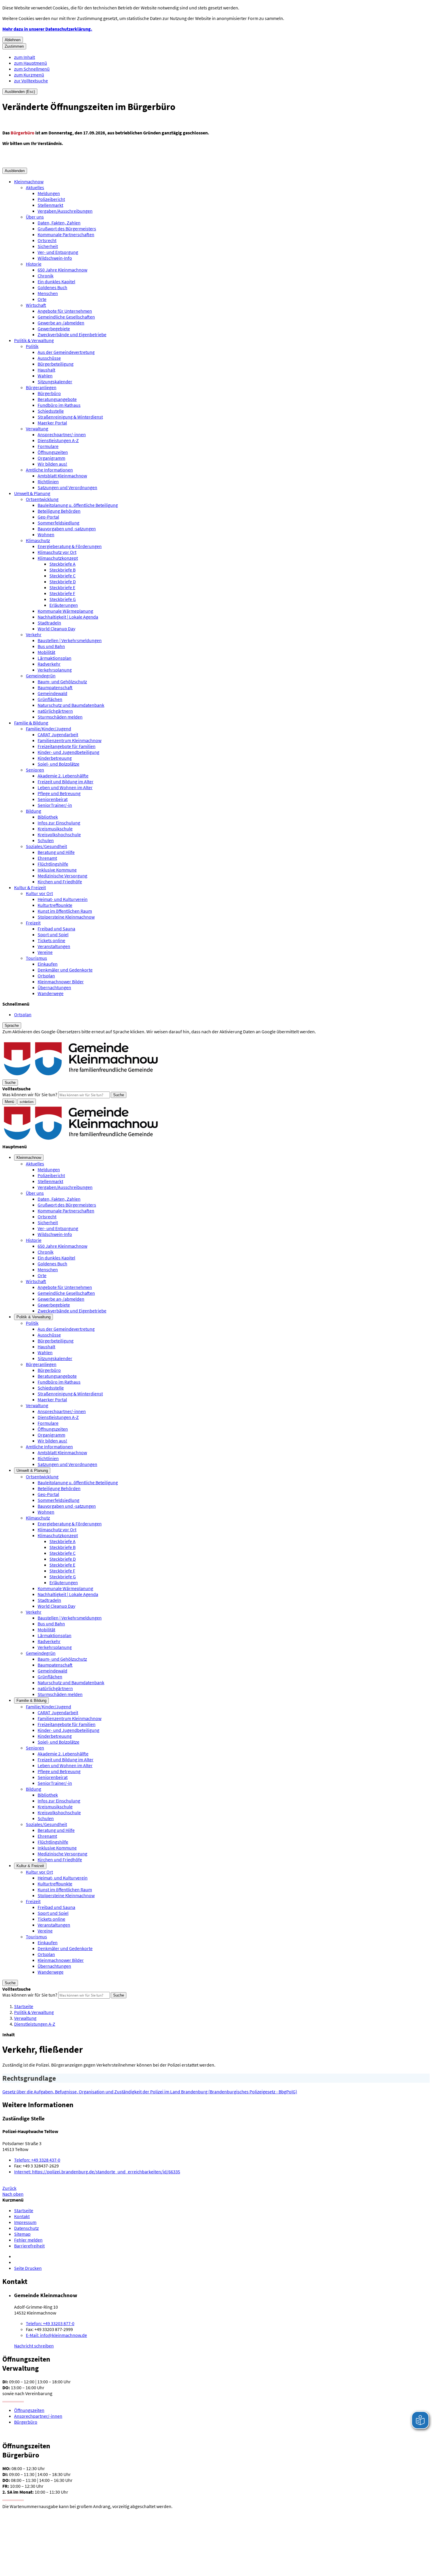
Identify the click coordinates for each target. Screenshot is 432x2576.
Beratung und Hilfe (56, 852)
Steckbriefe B (62, 570)
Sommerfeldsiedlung (58, 523)
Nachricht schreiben (34, 2346)
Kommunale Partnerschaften (66, 234)
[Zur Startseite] (81, 1076)
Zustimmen (14, 46)
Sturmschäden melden (60, 717)
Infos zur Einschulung (59, 823)
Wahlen (45, 376)
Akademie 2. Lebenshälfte (63, 776)
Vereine (45, 952)
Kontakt (22, 2216)
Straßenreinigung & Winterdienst (70, 417)
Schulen (46, 840)
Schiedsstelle (51, 411)
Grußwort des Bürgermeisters (67, 229)
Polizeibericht (51, 199)
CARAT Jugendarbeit (58, 734)
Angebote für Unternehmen (65, 311)
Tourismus (36, 958)
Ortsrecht (47, 240)
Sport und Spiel (53, 934)
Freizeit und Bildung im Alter (66, 782)
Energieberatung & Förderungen (70, 546)
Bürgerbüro (49, 393)
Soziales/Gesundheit (46, 846)
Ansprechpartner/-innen (62, 434)
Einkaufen (48, 964)
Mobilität (46, 652)
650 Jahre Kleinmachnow (62, 270)
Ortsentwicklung (42, 499)
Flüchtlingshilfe (53, 864)
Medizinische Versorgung (62, 876)
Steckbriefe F (62, 593)
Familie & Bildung (31, 723)
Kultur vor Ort (39, 893)
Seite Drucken (28, 2268)
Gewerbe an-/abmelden (61, 323)
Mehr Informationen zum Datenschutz (40, 1037)
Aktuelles (35, 187)
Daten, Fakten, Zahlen (59, 223)
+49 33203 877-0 (50, 2323)
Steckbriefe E (62, 587)
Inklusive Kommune (57, 870)
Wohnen (46, 534)
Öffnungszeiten (53, 452)
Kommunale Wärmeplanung (65, 611)
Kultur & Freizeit (30, 887)
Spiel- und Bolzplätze (58, 764)
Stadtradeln (49, 623)
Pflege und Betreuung (59, 793)
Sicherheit (48, 246)
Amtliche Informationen (49, 470)
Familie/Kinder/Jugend (48, 729)
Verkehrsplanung (55, 670)
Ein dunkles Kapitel (56, 281)
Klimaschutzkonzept (58, 558)
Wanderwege (51, 993)
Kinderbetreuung (55, 758)
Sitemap (22, 2234)
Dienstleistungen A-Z (58, 440)
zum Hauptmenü (31, 63)
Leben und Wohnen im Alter (65, 787)
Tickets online (51, 940)
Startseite (24, 2006)
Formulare (48, 446)
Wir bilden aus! (52, 464)
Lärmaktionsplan (55, 658)
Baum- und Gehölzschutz (62, 682)
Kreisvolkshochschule (59, 834)
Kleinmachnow (29, 181)
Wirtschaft (36, 305)
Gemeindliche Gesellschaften (66, 317)
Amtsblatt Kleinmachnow (62, 476)
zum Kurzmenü (29, 75)
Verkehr (34, 634)
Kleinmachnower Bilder (61, 982)
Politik (32, 346)
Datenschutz (26, 2228)
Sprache (12, 1025)
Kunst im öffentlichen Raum (65, 911)
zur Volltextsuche (31, 81)
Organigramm (51, 458)
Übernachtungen (54, 987)
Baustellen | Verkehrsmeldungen (70, 640)
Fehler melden (28, 2240)
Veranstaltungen (54, 946)
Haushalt (46, 370)
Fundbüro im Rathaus (59, 405)
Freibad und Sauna (56, 929)
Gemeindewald (52, 693)
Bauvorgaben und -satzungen (67, 529)
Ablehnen (13, 40)
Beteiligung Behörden (59, 511)
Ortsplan (46, 976)
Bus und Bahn (51, 646)
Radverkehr (49, 664)
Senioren (35, 770)
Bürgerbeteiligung (56, 364)
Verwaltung (37, 429)
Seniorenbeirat (53, 799)
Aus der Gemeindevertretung (66, 352)
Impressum (25, 2222)
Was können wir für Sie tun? (30, 1094)
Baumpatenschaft (55, 687)
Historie (34, 264)
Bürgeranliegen (41, 387)
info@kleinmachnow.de (56, 2335)
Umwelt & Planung (32, 493)
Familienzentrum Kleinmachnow (70, 740)
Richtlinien (48, 481)
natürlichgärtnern (55, 711)
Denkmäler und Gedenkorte (65, 970)
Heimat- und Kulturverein (63, 899)
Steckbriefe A (62, 564)
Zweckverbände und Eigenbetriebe (72, 334)
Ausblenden (15, 171)
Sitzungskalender (55, 381)
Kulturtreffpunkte (55, 905)
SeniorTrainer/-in (55, 805)
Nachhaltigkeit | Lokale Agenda (68, 617)
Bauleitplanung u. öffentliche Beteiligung (78, 505)
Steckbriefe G (63, 599)
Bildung (34, 811)
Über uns (35, 217)
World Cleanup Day (56, 629)
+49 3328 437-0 (37, 2160)
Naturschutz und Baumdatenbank (71, 705)
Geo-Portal (48, 517)
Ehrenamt (47, 858)
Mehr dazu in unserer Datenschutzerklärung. (47, 29)
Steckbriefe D (63, 581)
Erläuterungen (64, 605)
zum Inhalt (25, 57)
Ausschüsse (49, 358)
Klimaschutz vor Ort (57, 552)
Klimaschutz (38, 540)
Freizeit (33, 923)
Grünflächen (50, 699)
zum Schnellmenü (32, 69)
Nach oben (13, 2194)
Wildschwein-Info (55, 258)
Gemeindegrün (41, 676)
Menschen (48, 293)
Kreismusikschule (55, 829)
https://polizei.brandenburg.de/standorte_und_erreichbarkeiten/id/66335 (97, 2172)
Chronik (46, 276)
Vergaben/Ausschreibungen (65, 211)
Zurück (9, 2188)
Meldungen (49, 193)
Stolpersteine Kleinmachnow (66, 917)
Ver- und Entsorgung (58, 252)
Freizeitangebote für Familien (67, 746)
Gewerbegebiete (54, 329)
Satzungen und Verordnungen (67, 487)
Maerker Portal (52, 423)
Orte (42, 299)
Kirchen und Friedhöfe (60, 882)
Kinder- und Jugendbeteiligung (68, 752)
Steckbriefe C (62, 576)
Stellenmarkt (50, 205)
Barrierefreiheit (29, 2246)
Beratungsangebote (57, 399)
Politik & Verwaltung (34, 340)
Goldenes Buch (52, 287)
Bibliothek (48, 817)
